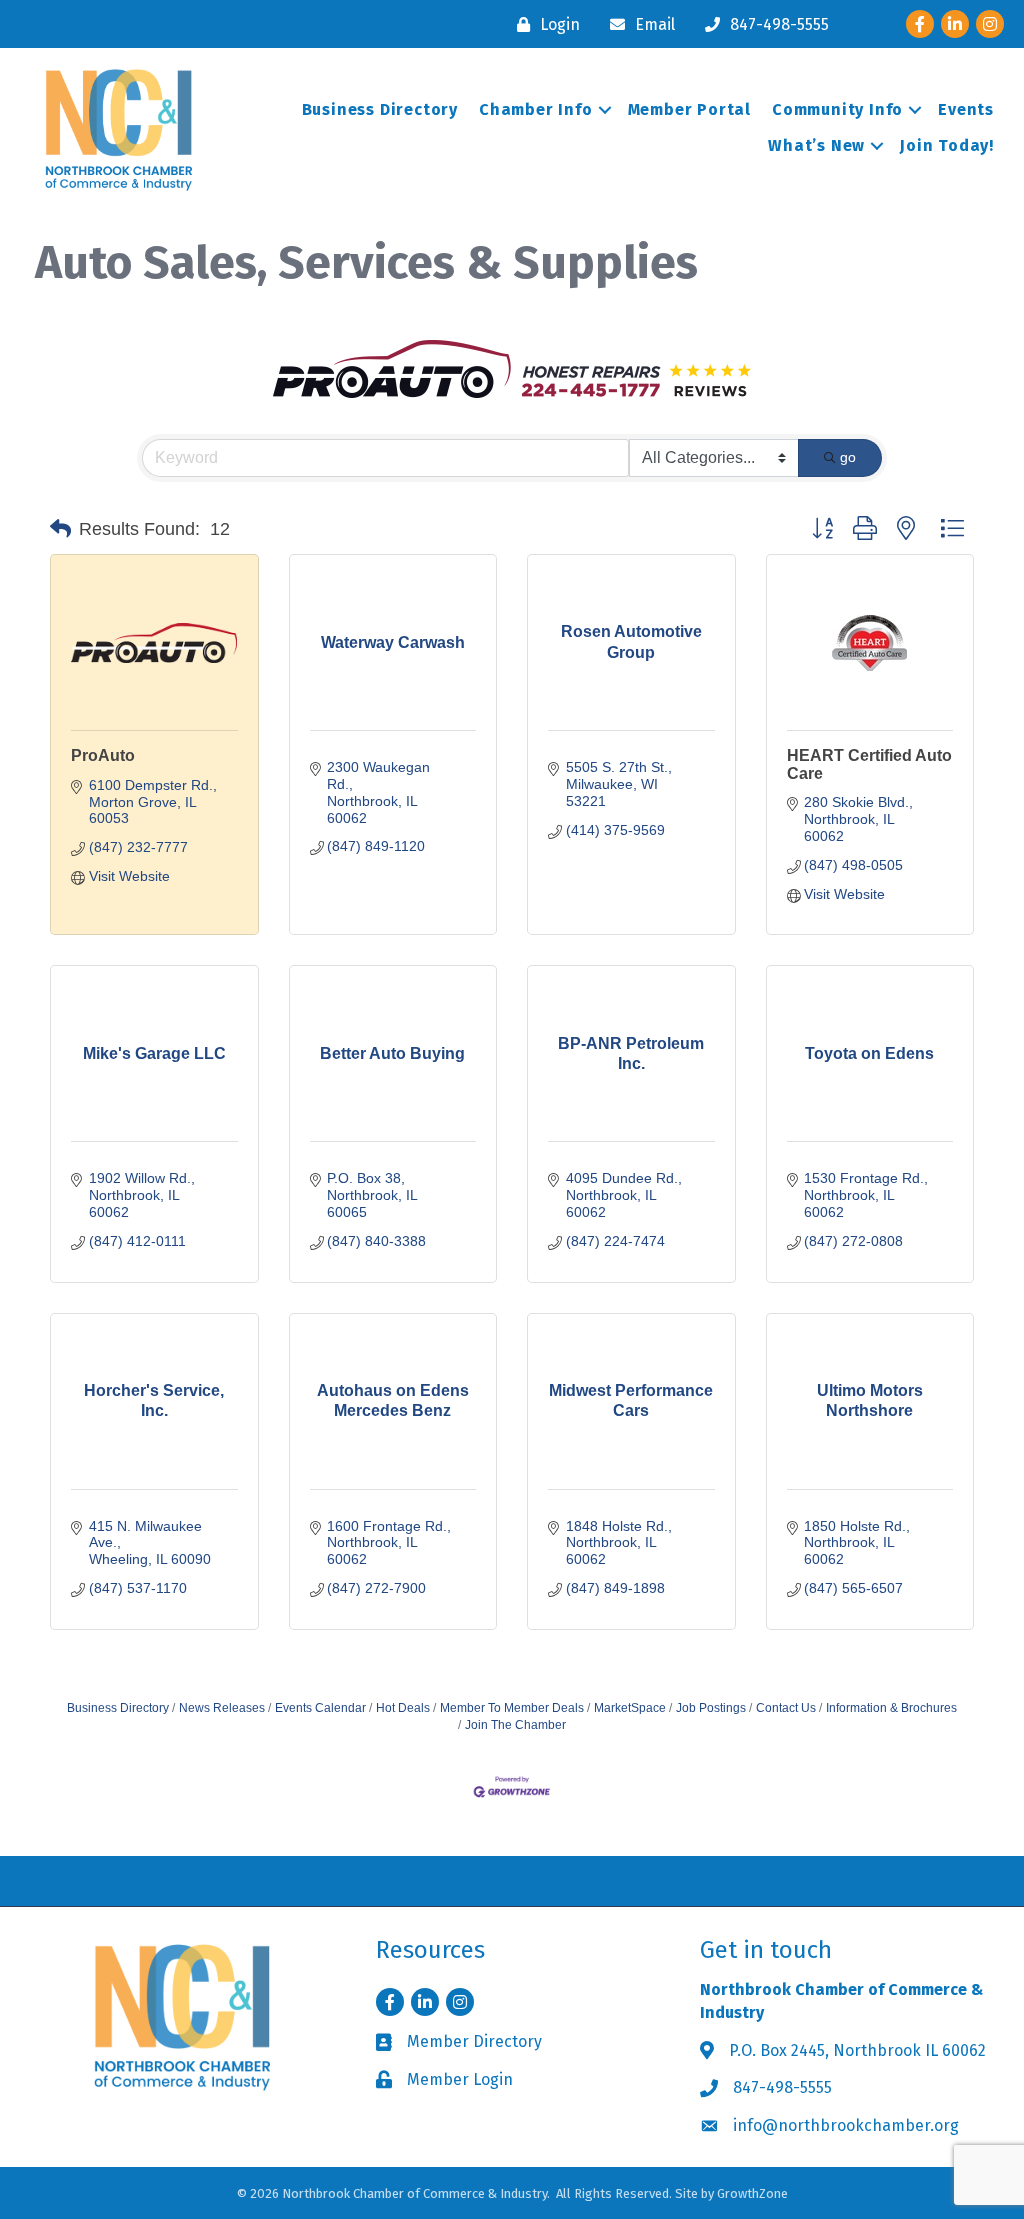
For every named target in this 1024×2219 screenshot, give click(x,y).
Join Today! (947, 145)
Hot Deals (403, 1708)
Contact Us (786, 1708)
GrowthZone (752, 2193)
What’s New (816, 145)
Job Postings (711, 1708)
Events (966, 109)
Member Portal (689, 109)
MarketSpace (630, 1708)
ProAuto (103, 755)
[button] (60, 529)
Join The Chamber (515, 1725)
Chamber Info (536, 109)
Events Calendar (320, 1708)
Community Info (837, 109)
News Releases (222, 1708)
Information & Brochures (891, 1708)
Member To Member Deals (512, 1708)
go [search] (848, 457)
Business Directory (380, 109)
